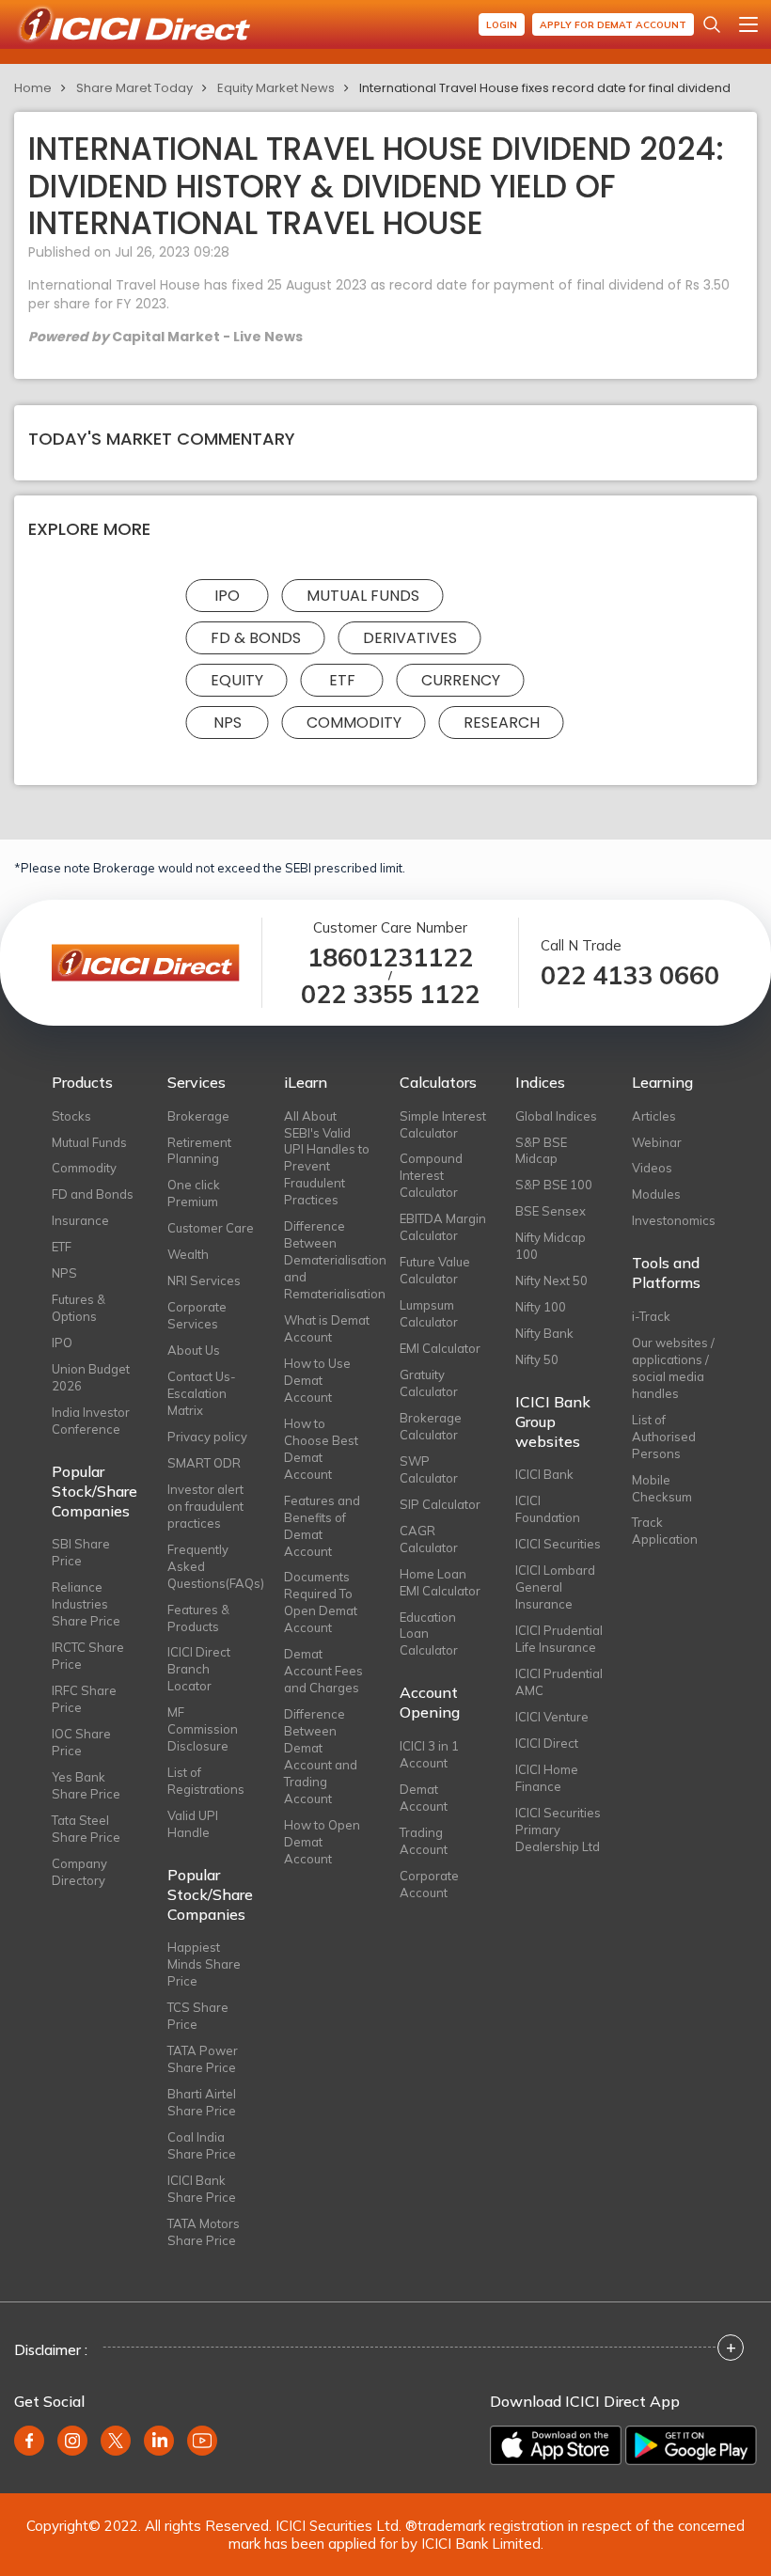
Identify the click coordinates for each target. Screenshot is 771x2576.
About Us (194, 1350)
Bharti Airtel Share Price (202, 2102)
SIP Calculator (440, 1504)
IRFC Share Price (84, 1699)
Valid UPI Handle (193, 1824)
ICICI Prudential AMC (559, 1682)
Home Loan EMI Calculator (440, 1582)
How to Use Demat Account (317, 1380)
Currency (461, 680)
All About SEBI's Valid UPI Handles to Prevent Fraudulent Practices (327, 1158)
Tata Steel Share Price (86, 1829)
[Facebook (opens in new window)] (29, 2441)
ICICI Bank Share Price (202, 2189)
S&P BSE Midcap (541, 1151)
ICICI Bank (544, 1474)
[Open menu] (748, 24)
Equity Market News (276, 88)
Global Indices (556, 1116)
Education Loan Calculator (429, 1634)
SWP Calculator (429, 1469)
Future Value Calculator (435, 1270)
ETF (342, 680)
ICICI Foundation (548, 1509)
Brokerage (198, 1116)
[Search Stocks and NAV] (712, 24)
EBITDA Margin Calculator (443, 1227)
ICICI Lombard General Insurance (555, 1587)
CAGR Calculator (429, 1539)
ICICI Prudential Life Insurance (559, 1639)
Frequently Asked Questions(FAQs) (211, 1566)
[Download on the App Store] (556, 2445)
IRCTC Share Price (88, 1656)
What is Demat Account (327, 1328)
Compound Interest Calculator (431, 1175)
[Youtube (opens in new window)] (202, 2441)
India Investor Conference (91, 1421)
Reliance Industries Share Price (86, 1604)
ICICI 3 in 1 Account (429, 1754)
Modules (656, 1194)
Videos (652, 1168)
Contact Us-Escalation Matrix (202, 1393)
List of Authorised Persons (664, 1437)
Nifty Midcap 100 (551, 1246)
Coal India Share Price (202, 2145)
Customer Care (211, 1228)
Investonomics (674, 1220)
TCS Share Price (198, 2016)
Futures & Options (79, 1308)
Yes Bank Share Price (86, 1785)
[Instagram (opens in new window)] (72, 2441)
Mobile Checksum (662, 1488)
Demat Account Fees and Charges (323, 1671)
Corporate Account (429, 1884)
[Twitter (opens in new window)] (116, 2441)
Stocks (71, 1116)
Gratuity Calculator (429, 1383)
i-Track (651, 1316)
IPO (227, 596)
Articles (654, 1116)
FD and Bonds (93, 1194)
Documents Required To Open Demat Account (321, 1602)
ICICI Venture (552, 1717)
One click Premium (194, 1193)
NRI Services (204, 1280)
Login (502, 25)
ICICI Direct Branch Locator (199, 1669)
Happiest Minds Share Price (204, 1964)
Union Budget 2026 (91, 1377)
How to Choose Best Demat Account (321, 1449)
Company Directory (79, 1872)
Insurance (80, 1220)
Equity (237, 680)
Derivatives (410, 638)
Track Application (665, 1531)
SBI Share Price (81, 1552)
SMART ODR (204, 1463)
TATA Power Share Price (203, 2059)
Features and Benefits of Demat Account (322, 1526)
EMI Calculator (440, 1348)
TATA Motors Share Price (204, 2232)
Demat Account (424, 1798)
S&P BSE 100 (554, 1185)
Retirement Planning (199, 1151)
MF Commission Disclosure (203, 1729)
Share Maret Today (134, 88)
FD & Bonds (256, 638)
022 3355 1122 (390, 994)
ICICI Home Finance (547, 1778)
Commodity (354, 723)
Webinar (657, 1142)
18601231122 (390, 958)
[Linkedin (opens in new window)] (159, 2441)
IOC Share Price (81, 1742)
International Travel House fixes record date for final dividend (545, 88)
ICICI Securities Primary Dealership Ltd (558, 1830)
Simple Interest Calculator (443, 1124)
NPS (228, 723)
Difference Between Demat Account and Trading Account (321, 1756)
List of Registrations (206, 1781)
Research (502, 723)
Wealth (188, 1254)
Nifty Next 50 (551, 1280)
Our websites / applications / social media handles (673, 1368)
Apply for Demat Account (613, 25)
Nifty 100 (541, 1307)
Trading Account (424, 1841)
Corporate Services (197, 1315)
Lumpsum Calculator (429, 1313)
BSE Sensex (551, 1211)
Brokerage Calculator (431, 1426)
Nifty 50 (537, 1359)
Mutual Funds (363, 596)
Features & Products (198, 1618)
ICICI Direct (547, 1743)
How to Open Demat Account (322, 1842)
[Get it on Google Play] (691, 2445)
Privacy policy (207, 1437)
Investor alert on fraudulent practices (205, 1506)
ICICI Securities (558, 1544)
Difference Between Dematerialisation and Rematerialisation (328, 1260)
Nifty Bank (544, 1333)
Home (33, 88)
